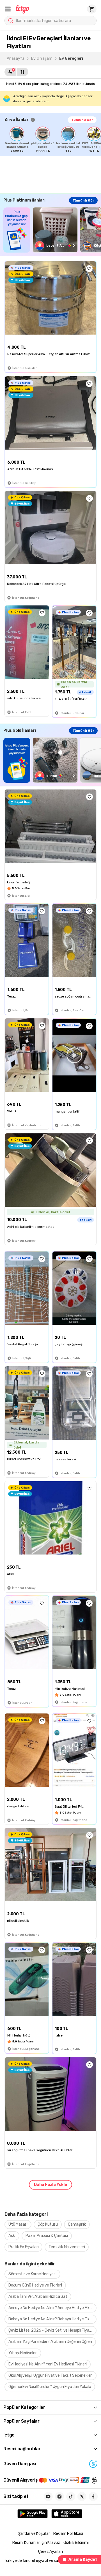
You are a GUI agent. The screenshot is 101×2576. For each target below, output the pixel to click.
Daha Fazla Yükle (50, 2185)
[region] (53, 140)
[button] (8, 9)
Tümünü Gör (82, 120)
